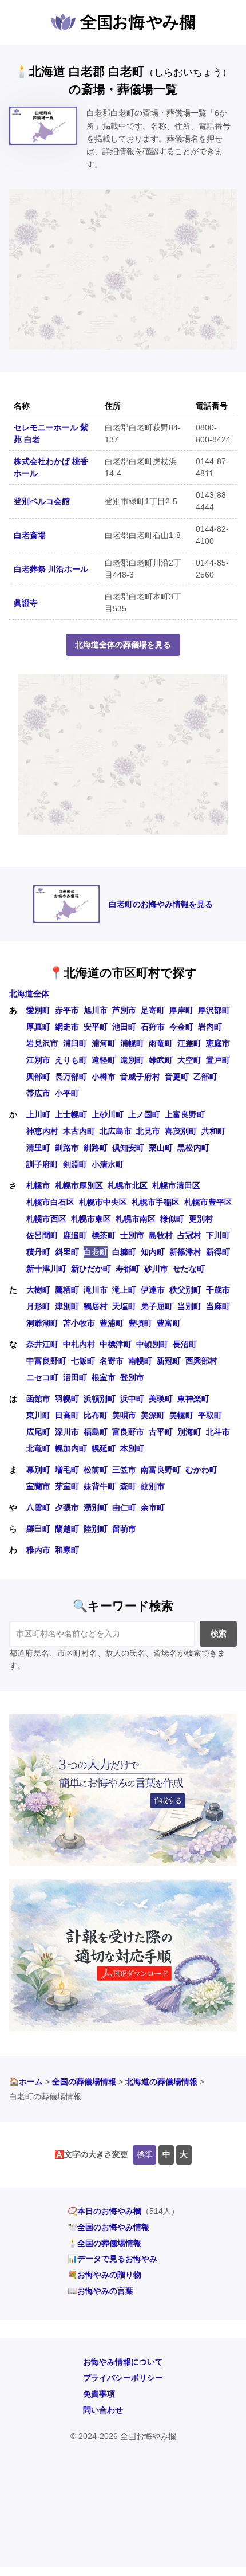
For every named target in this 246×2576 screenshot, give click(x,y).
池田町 (124, 1027)
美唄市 (124, 1415)
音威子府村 (140, 1077)
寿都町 (128, 1269)
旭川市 (96, 1010)
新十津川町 (46, 1269)
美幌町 (181, 1415)
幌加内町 (71, 1448)
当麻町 (218, 1306)
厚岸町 (181, 1010)
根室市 (104, 1377)
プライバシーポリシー (123, 2378)
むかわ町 (201, 1470)
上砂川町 (108, 1114)
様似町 (172, 1219)
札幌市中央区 (103, 1202)
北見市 (148, 1131)
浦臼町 (75, 1043)
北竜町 (38, 1448)
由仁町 (124, 1507)
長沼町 (185, 1344)
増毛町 (67, 1470)
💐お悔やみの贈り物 (104, 2275)
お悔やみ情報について (123, 2362)
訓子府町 (42, 1164)
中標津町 (116, 1344)
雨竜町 (161, 1043)
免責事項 (99, 2394)
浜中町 (132, 1399)
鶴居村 (96, 1306)
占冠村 (189, 1235)
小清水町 (108, 1164)
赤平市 (67, 1010)
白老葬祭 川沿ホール (51, 569)
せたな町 (189, 1269)
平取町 (210, 1415)
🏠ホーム (26, 2082)
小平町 (67, 1093)
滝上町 (124, 1290)
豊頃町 (140, 1323)
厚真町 (38, 1027)
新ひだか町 (91, 1269)
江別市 (38, 1060)
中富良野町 (46, 1361)
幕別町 (38, 1470)
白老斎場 (30, 535)
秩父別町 (185, 1290)
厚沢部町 (214, 1010)
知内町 (153, 1252)
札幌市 (38, 1185)
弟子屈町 (157, 1306)
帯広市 (38, 1093)
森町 (128, 1486)
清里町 (38, 1148)
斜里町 (67, 1252)
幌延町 (104, 1448)
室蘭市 (38, 1486)
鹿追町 (75, 1235)
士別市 (132, 1235)
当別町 (189, 1306)
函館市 (38, 1399)
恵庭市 (218, 1043)
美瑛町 (161, 1399)
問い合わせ (103, 2410)
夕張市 (67, 1507)
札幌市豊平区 (208, 1202)
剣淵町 (75, 1164)
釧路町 (96, 1148)
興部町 (38, 1077)
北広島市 (116, 1131)
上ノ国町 (144, 1114)
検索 (219, 1633)
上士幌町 (71, 1114)
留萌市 (124, 1529)
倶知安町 (128, 1148)
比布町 (96, 1415)
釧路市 (67, 1148)
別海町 (189, 1432)
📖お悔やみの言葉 (100, 2291)
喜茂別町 (181, 1131)
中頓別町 (152, 1344)
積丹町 (38, 1252)
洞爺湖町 (42, 1323)
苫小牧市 (79, 1323)
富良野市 (128, 1432)
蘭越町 (67, 1529)
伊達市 (153, 1290)
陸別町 (96, 1529)
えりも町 (71, 1060)
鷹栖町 (67, 1290)
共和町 (213, 1131)
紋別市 (153, 1486)
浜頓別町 (100, 1399)
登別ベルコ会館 (42, 501)
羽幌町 (67, 1399)
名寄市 (112, 1361)
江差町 (189, 1043)
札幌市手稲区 (156, 1202)
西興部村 (201, 1361)
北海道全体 (29, 994)
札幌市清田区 (176, 1185)
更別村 (201, 1219)
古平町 (161, 1432)
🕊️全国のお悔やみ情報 (108, 2227)
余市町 (153, 1507)
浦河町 (104, 1043)
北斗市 (218, 1432)
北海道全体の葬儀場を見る (123, 645)
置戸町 (218, 1060)
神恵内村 (42, 1131)
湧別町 (96, 1507)
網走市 (67, 1027)
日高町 (67, 1415)
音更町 (177, 1077)
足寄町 (153, 1010)
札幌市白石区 (50, 1202)
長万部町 (71, 1077)
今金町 (181, 1027)
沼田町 (75, 1377)
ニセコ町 (42, 1377)
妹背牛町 (100, 1486)
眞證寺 (26, 603)
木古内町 (79, 1131)
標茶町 (104, 1235)
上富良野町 (185, 1114)
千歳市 (218, 1290)
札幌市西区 (46, 1219)
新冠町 (169, 1361)
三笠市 (124, 1470)
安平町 (96, 1027)
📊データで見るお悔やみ (112, 2259)
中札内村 (79, 1344)
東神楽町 (193, 1399)
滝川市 (96, 1290)
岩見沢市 (42, 1043)
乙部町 (205, 1077)
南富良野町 (161, 1470)
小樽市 (104, 1077)
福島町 (96, 1432)
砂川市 (156, 1269)
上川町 (38, 1114)
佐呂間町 (42, 1235)
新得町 (218, 1252)
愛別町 (38, 1010)
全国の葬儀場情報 (84, 2082)
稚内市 (38, 1550)
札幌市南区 (136, 1219)
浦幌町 (132, 1043)
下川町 (218, 1235)
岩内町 (210, 1027)
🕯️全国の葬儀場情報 (104, 2243)
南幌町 (140, 1361)
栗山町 (161, 1148)
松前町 (96, 1470)
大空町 (189, 1060)
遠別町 (132, 1060)
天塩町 (124, 1306)
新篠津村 (185, 1252)
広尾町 (38, 1432)
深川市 (67, 1432)
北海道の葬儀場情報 (161, 2082)
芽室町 (67, 1486)
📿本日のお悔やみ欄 (104, 2211)
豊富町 (169, 1323)
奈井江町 (42, 1344)
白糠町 (124, 1252)
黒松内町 (193, 1148)
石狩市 (153, 1027)
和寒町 (67, 1550)
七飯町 (83, 1361)
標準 (145, 2154)
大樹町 (38, 1290)
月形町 (38, 1306)
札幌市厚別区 (79, 1185)
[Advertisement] (123, 269)
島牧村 (161, 1235)
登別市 (132, 1377)
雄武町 (161, 1060)
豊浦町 (112, 1323)
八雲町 (38, 1507)
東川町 (38, 1415)
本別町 (132, 1448)
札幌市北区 (128, 1185)
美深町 (153, 1415)
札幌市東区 (91, 1219)
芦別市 (124, 1010)
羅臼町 (38, 1529)
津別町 (67, 1306)
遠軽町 (104, 1060)
